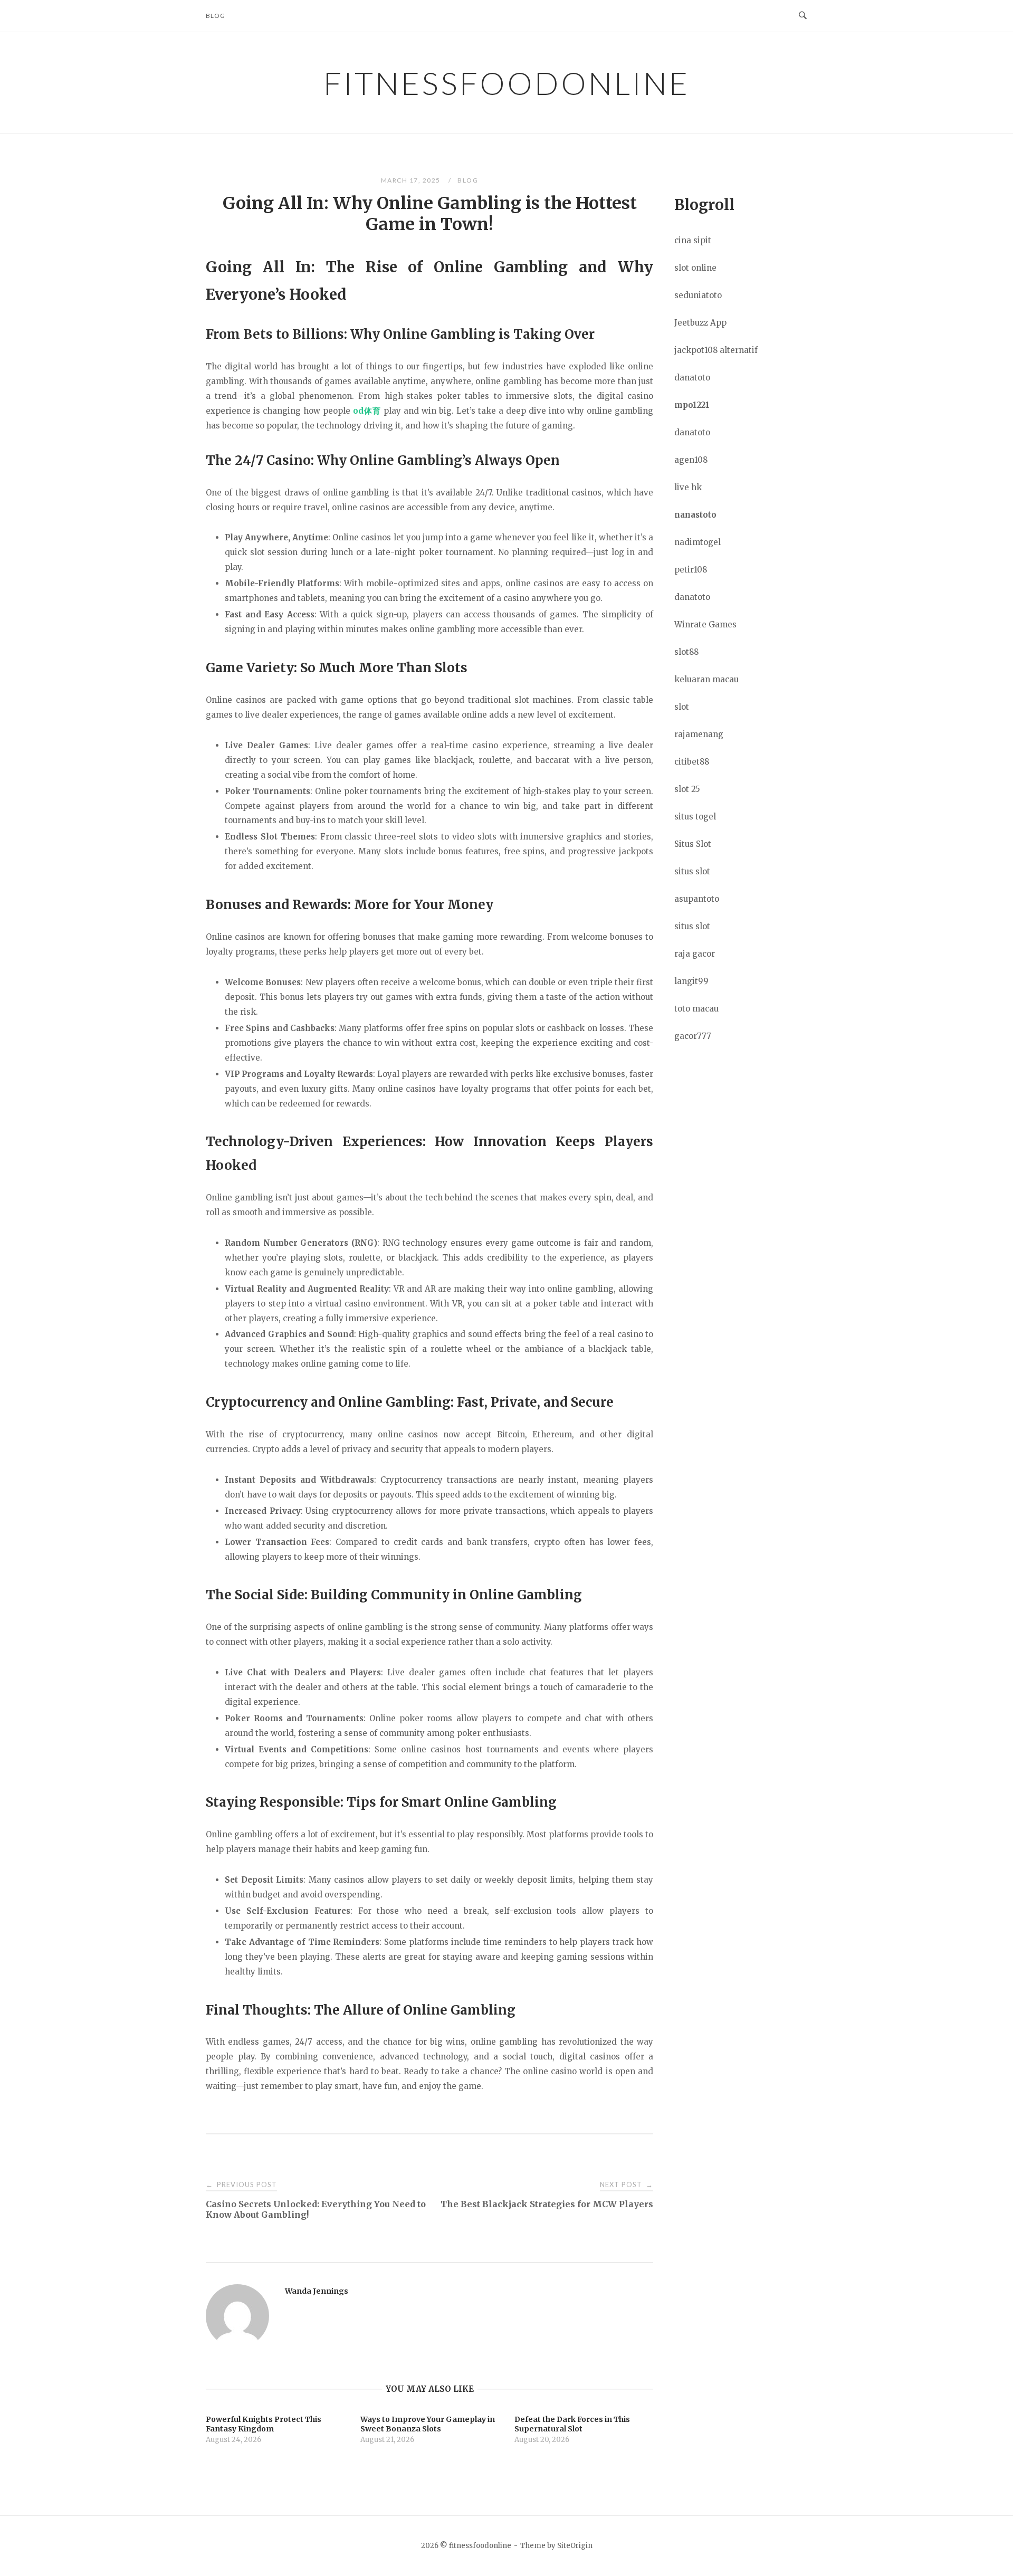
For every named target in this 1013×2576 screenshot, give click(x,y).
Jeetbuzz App (700, 323)
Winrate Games (705, 624)
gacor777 (693, 1036)
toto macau (696, 1009)
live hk (688, 487)
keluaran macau (706, 679)
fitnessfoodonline (506, 83)
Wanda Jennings (317, 2291)
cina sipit (693, 240)
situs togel (695, 817)
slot (682, 707)
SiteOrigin (575, 2546)
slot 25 (687, 789)
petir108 (691, 570)
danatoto (692, 378)
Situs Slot (693, 844)
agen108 (691, 460)
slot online (695, 268)
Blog (216, 16)
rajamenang (699, 734)
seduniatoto (698, 295)
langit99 (691, 981)
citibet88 (692, 762)
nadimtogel (697, 542)
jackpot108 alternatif (716, 350)
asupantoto (697, 899)
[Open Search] (803, 16)
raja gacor (695, 954)
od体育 (367, 411)
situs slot (692, 871)
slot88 (686, 652)
